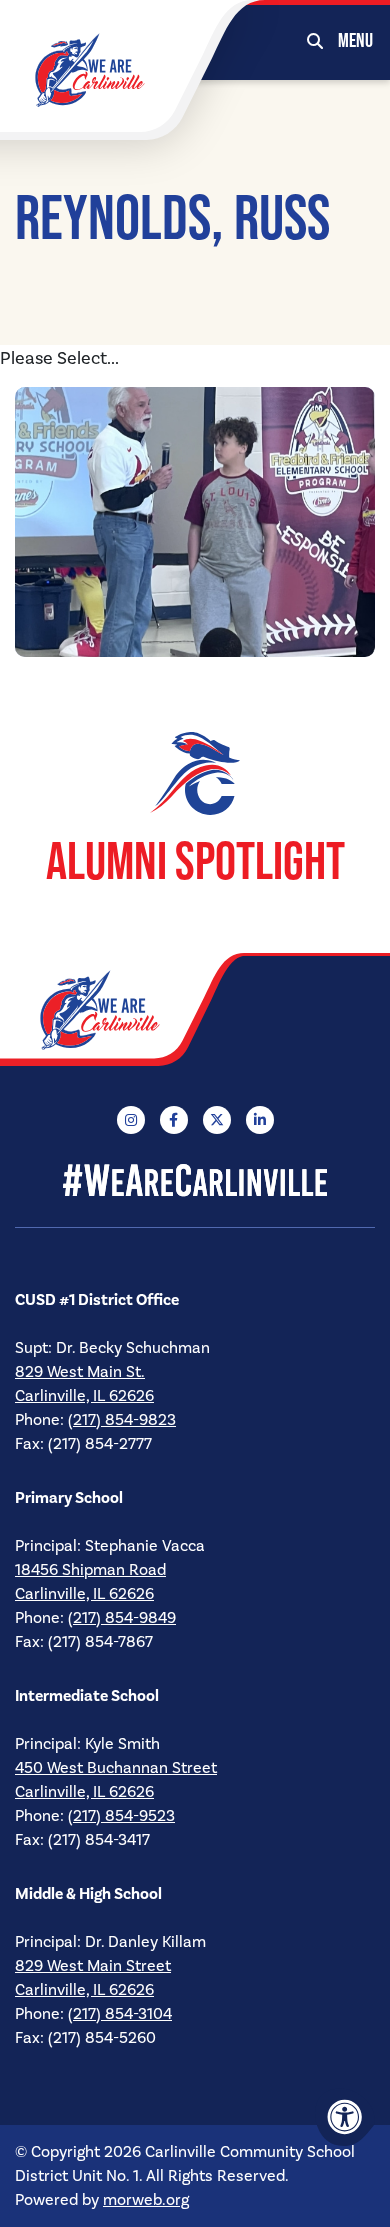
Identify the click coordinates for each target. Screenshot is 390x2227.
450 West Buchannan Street (116, 1768)
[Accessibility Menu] (345, 2117)
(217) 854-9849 (122, 1618)
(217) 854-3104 (120, 2014)
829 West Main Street (93, 1966)
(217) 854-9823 (122, 1420)
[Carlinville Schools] (90, 69)
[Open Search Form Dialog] (315, 40)
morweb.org (146, 2200)
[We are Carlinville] (135, 1010)
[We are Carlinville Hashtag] (195, 1179)
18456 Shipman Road (90, 1570)
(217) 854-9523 (121, 1816)
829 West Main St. (80, 1372)
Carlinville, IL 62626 (84, 1396)
